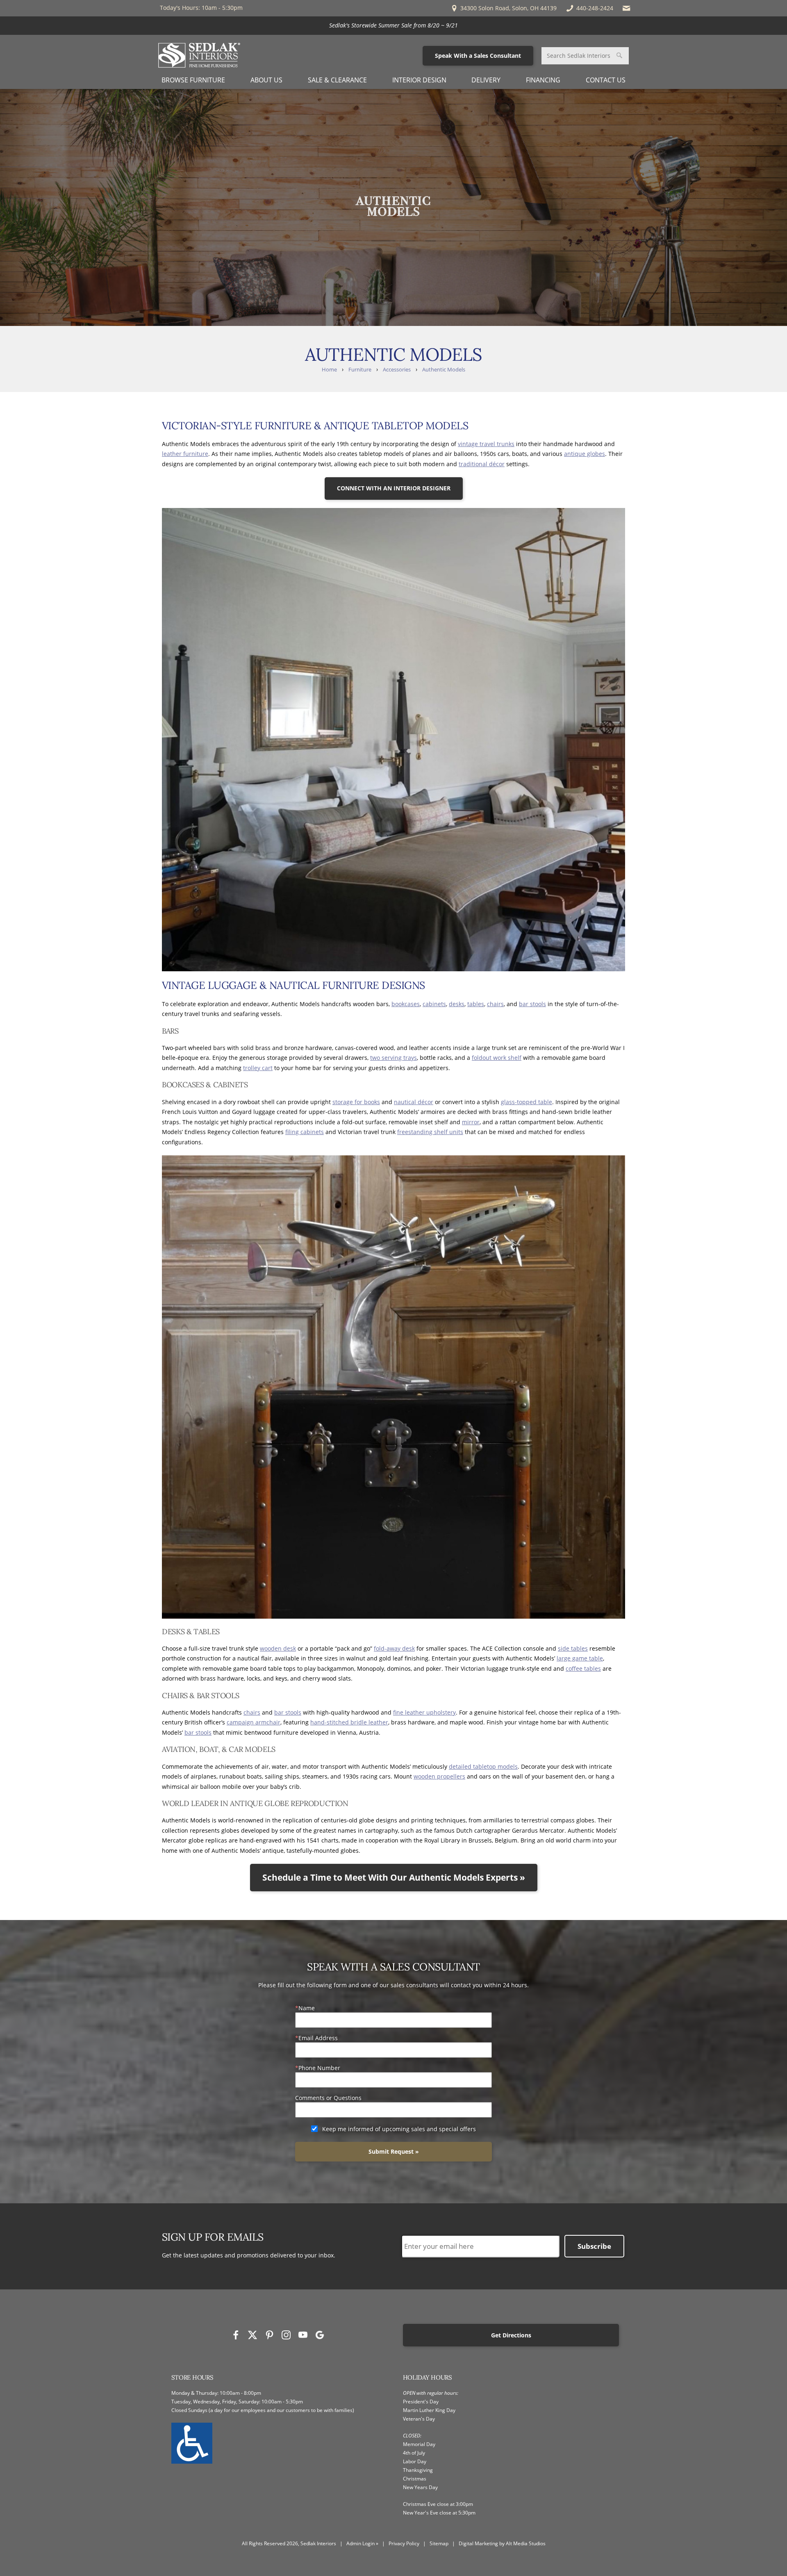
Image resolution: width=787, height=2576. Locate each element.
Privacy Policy (404, 2543)
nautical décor (414, 1102)
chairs (495, 1004)
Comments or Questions (328, 2098)
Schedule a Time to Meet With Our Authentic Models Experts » (394, 1877)
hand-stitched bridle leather (349, 1722)
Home (329, 370)
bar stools (532, 1004)
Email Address (318, 2038)
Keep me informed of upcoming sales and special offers (399, 2129)
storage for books (356, 1102)
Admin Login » (362, 2543)
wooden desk (278, 1648)
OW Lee (459, 25)
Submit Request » (394, 2151)
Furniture (360, 370)
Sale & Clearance (337, 80)
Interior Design (419, 80)
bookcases (406, 1004)
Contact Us (606, 80)
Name (307, 2008)
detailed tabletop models (483, 1766)
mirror (471, 1122)
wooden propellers (439, 1776)
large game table (580, 1658)
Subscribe (594, 2246)
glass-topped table (527, 1102)
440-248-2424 (595, 8)
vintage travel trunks (486, 444)
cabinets (434, 1004)
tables (476, 1004)
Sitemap (439, 2543)
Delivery (486, 80)
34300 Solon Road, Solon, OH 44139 (508, 8)
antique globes (585, 454)
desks (457, 1004)
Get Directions (511, 2335)
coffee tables (583, 1668)
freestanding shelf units (430, 1132)
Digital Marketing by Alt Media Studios (502, 2543)
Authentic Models (444, 370)
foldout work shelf (497, 1058)
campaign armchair (254, 1722)
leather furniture (185, 454)
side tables (573, 1648)
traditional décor (482, 464)
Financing (543, 80)
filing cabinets (305, 1132)
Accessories (397, 370)
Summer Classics (415, 25)
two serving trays (393, 1058)
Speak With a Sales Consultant (478, 56)
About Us (266, 80)
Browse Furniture (193, 80)
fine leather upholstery (424, 1712)
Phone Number (319, 2068)
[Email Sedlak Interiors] (627, 8)
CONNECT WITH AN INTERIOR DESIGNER (394, 488)
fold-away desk (394, 1648)
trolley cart (258, 1068)
